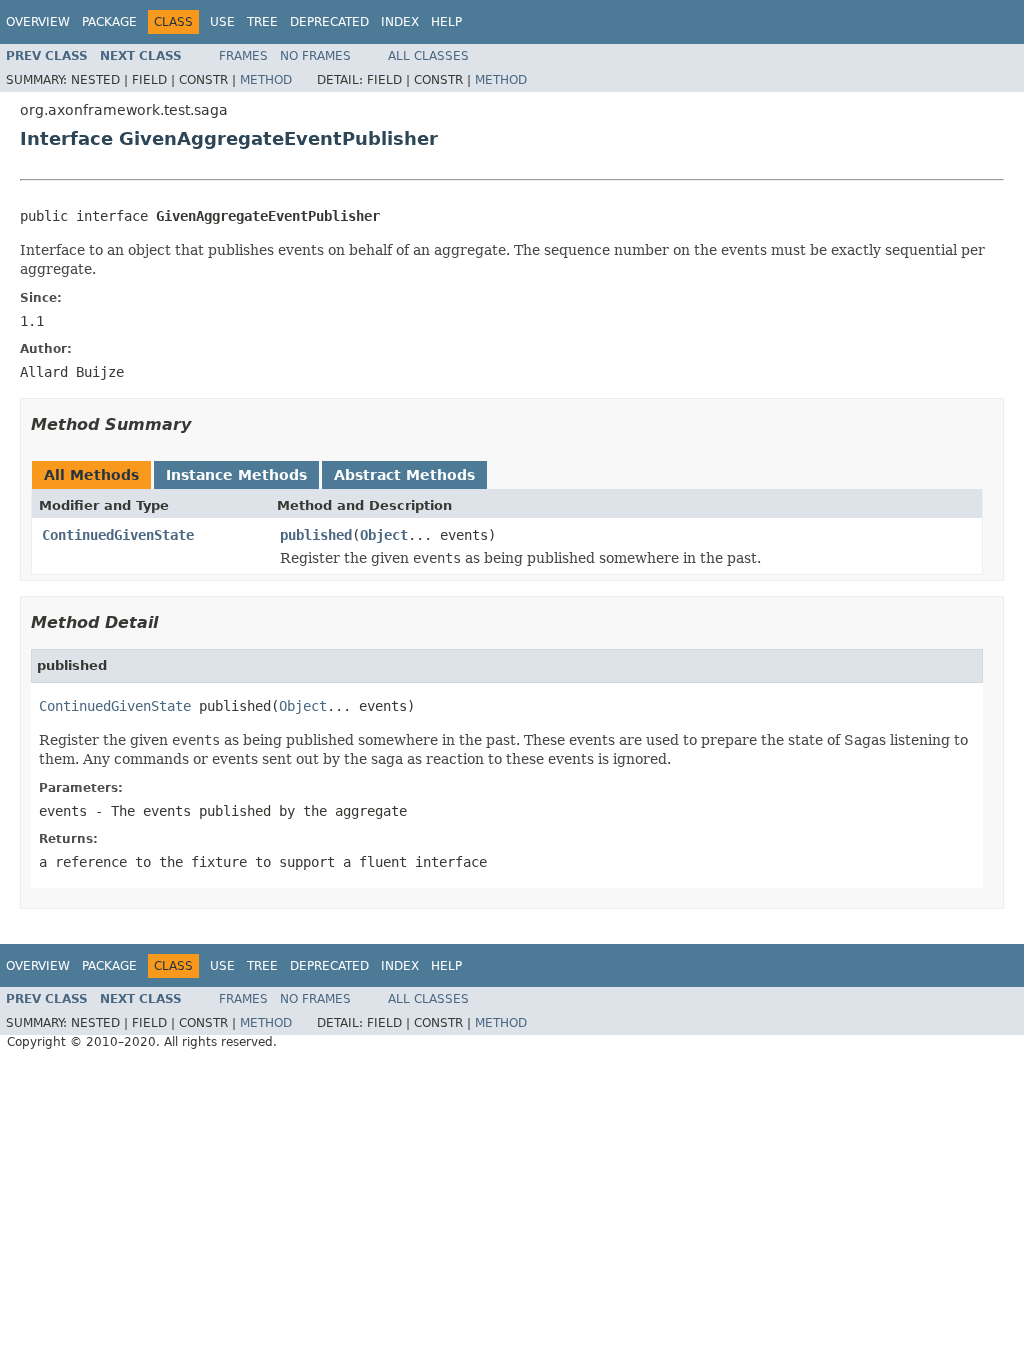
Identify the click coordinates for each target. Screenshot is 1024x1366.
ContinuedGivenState (118, 535)
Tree (262, 22)
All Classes (428, 56)
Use (222, 22)
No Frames (315, 56)
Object (384, 535)
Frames (243, 56)
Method (266, 80)
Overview (38, 22)
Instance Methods (236, 475)
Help (446, 22)
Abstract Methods (404, 475)
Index (400, 22)
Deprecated (329, 22)
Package (109, 22)
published (316, 535)
